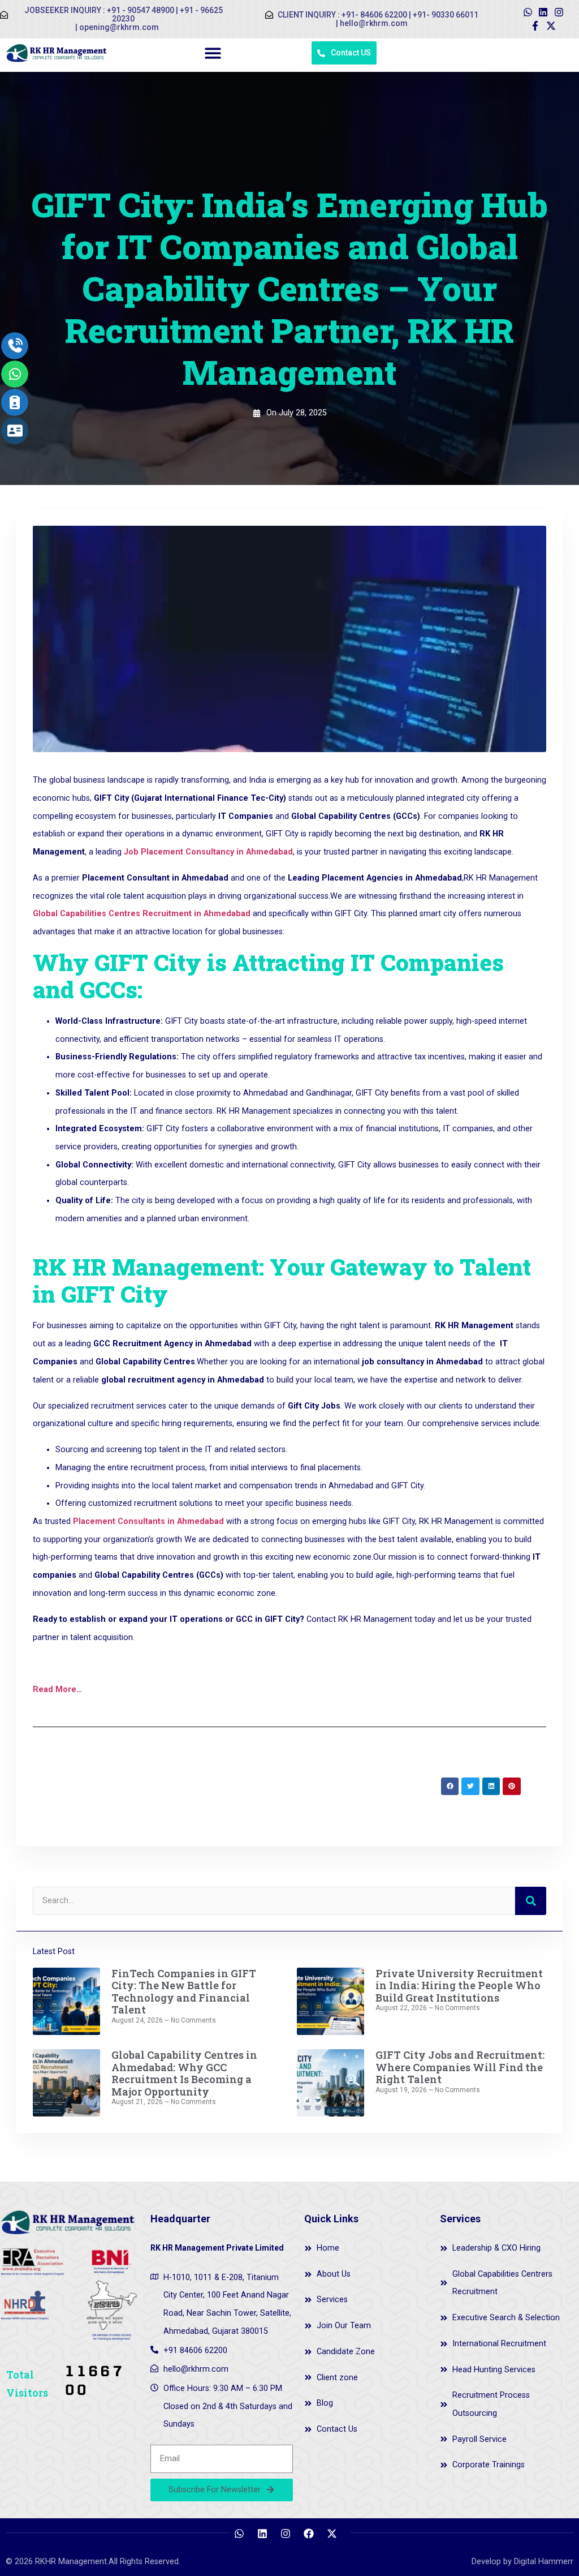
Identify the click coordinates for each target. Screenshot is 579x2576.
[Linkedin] (543, 12)
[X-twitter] (551, 26)
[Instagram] (559, 12)
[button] (213, 53)
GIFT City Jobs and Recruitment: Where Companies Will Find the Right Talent (460, 2067)
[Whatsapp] (528, 12)
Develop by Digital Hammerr (522, 2562)
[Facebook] (309, 2534)
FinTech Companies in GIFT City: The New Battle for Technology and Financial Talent (184, 1992)
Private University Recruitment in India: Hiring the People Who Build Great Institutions (459, 1985)
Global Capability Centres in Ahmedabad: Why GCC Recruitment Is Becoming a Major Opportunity (184, 2073)
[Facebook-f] (535, 26)
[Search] (531, 1901)
